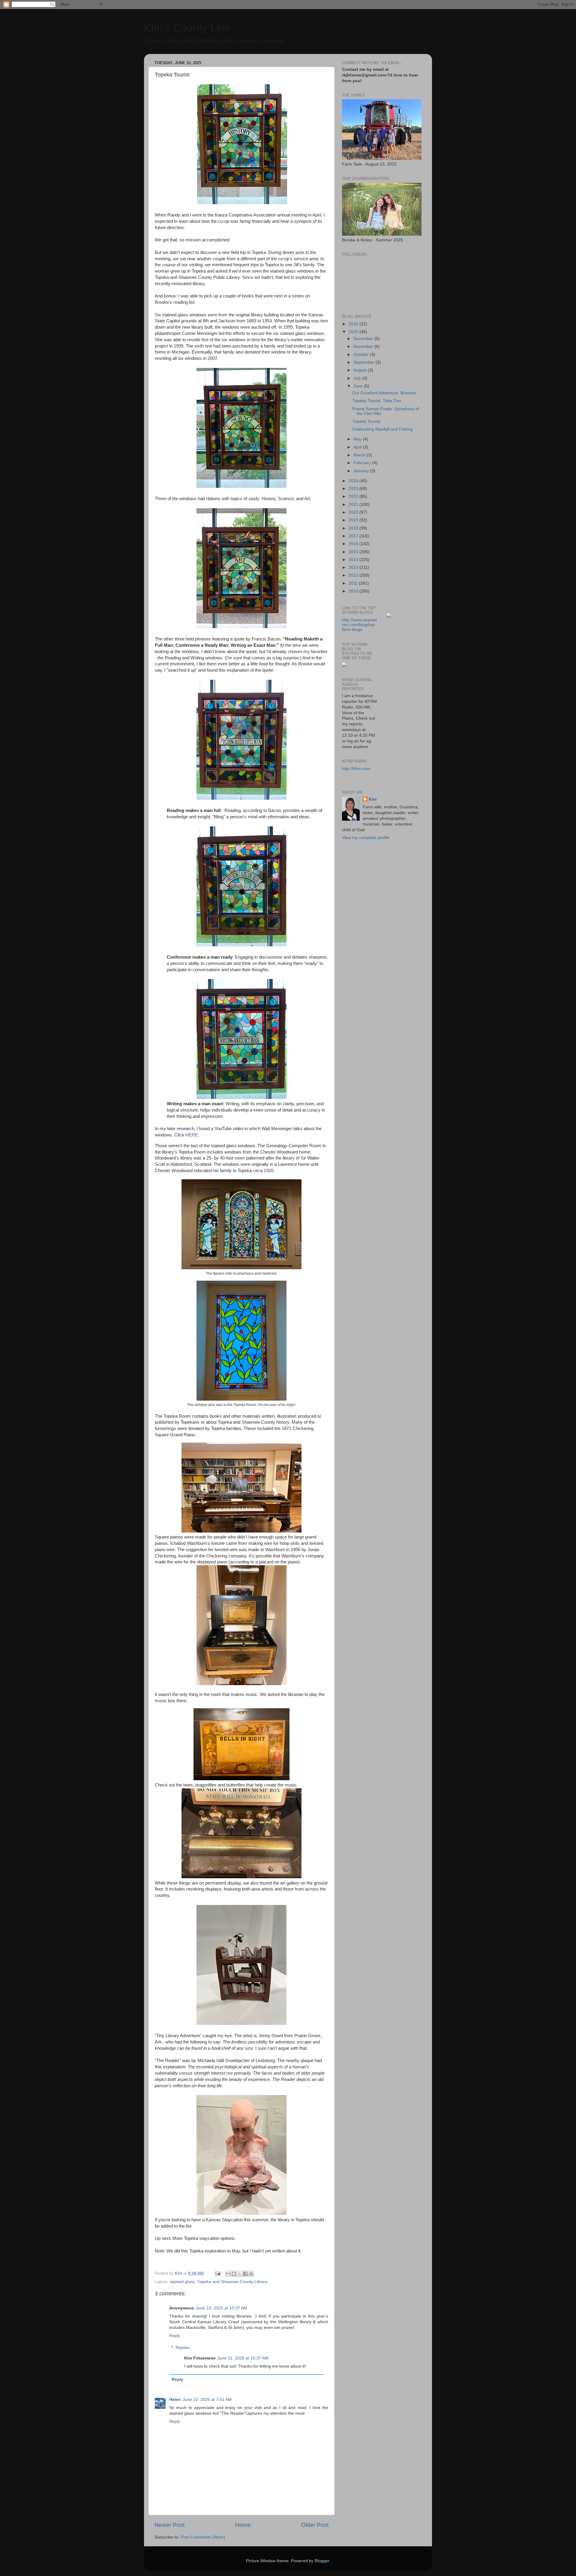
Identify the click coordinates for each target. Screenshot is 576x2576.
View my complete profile (366, 838)
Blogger (322, 2561)
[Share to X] (240, 2274)
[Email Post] (217, 2273)
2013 (354, 567)
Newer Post (169, 2525)
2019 (354, 520)
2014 (354, 560)
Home (243, 2525)
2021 (354, 504)
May (358, 439)
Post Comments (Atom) (203, 2537)
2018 (354, 528)
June (359, 386)
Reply (175, 2336)
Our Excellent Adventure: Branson (384, 393)
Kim (373, 799)
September (364, 362)
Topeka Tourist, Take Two (377, 401)
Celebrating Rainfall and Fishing (382, 429)
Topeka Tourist (366, 421)
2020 (354, 512)
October (362, 355)
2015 (354, 552)
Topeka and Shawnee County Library (232, 2282)
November (364, 346)
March (360, 455)
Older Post (315, 2525)
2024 (354, 481)
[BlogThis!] (234, 2274)
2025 (354, 332)
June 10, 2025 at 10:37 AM (222, 2308)
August (361, 370)
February (363, 463)
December (364, 339)
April (358, 447)
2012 (354, 575)
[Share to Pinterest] (251, 2274)
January (362, 471)
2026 (354, 324)
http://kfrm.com (356, 769)
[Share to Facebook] (245, 2274)
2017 (354, 536)
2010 (354, 591)
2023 (354, 489)
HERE (192, 1135)
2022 (354, 496)
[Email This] (228, 2274)
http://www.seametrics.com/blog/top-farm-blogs (359, 625)
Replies (183, 2348)
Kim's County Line (187, 28)
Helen (175, 2400)
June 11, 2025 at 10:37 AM (243, 2358)
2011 (354, 583)
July (358, 378)
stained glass (182, 2282)
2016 (354, 544)
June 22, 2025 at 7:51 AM (207, 2400)
